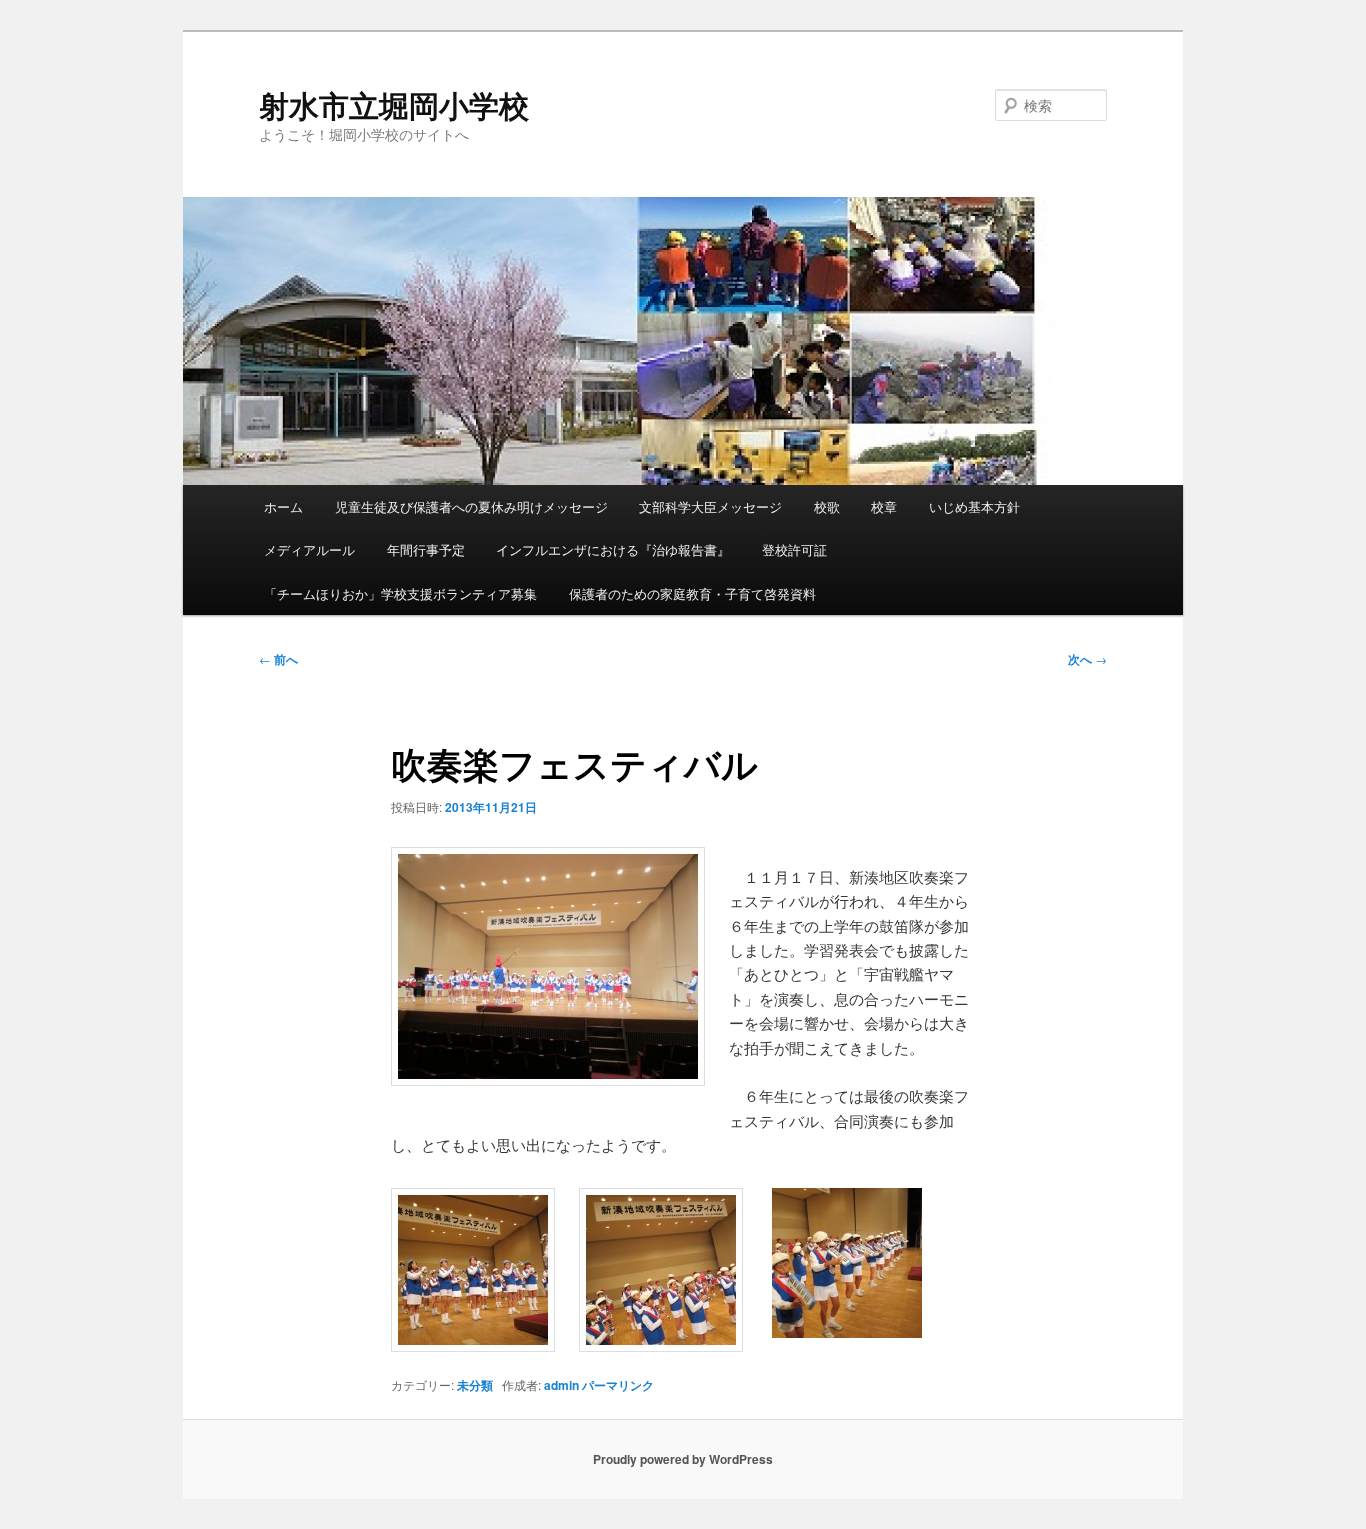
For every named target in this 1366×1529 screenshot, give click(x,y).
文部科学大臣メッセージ (710, 506)
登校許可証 (794, 549)
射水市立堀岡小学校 (394, 104)
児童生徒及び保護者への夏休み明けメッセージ (471, 506)
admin (561, 1385)
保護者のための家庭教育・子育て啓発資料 (692, 593)
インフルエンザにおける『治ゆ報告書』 (613, 549)
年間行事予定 (426, 549)
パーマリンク (618, 1385)
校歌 (827, 506)
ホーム (283, 506)
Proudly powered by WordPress (683, 1459)
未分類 (475, 1385)
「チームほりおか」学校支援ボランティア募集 (400, 593)
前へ (278, 659)
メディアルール (309, 549)
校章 (884, 506)
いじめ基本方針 (974, 506)
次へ (1087, 659)
